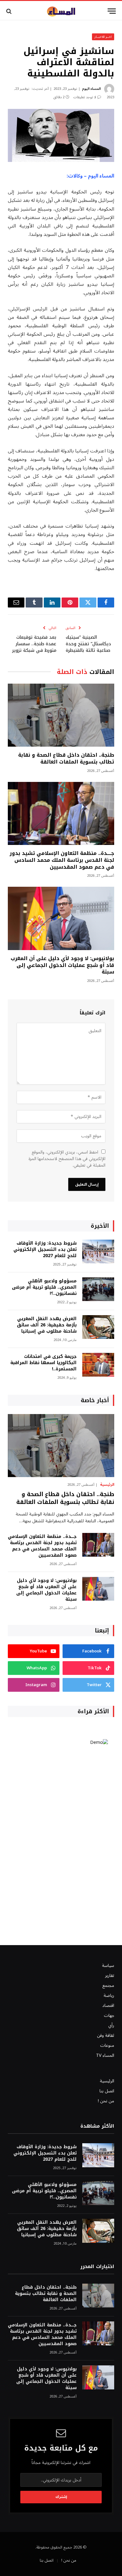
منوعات (107, 2045)
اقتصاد (108, 2005)
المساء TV (105, 2055)
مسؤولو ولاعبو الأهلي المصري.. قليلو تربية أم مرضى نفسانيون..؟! (44, 1287)
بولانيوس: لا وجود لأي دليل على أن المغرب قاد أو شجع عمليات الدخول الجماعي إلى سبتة (62, 965)
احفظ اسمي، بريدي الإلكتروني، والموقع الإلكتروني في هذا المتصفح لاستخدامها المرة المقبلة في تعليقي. (67, 1159)
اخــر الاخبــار (103, 37)
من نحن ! (106, 2101)
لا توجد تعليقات (85, 97)
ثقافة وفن (106, 2035)
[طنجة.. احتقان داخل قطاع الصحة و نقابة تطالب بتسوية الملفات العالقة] (61, 715)
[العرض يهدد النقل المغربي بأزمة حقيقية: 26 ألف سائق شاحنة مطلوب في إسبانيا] (98, 1327)
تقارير (110, 1976)
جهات (109, 2015)
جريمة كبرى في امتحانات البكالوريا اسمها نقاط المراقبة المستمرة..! (43, 1363)
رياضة (109, 1995)
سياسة (108, 1966)
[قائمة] (112, 11)
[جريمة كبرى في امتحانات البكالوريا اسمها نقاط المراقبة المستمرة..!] (98, 1365)
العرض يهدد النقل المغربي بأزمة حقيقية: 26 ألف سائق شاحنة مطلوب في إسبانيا (47, 1325)
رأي (111, 2025)
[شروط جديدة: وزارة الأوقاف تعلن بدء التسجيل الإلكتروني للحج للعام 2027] (98, 1252)
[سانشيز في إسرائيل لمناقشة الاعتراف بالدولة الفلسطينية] (61, 135)
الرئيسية (107, 2081)
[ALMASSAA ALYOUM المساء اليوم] (61, 11)
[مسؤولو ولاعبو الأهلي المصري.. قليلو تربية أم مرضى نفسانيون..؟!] (98, 1289)
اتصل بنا (107, 2091)
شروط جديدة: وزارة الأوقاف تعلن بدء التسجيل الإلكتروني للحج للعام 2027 (45, 1249)
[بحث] (10, 11)
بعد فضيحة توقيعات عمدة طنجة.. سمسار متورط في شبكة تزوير (34, 644)
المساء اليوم (91, 89)
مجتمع (108, 1986)
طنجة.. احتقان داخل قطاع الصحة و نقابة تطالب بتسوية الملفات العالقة (66, 758)
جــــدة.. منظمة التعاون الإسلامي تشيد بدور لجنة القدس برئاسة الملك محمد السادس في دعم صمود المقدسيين (62, 860)
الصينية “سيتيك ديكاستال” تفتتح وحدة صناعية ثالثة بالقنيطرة (88, 644)
